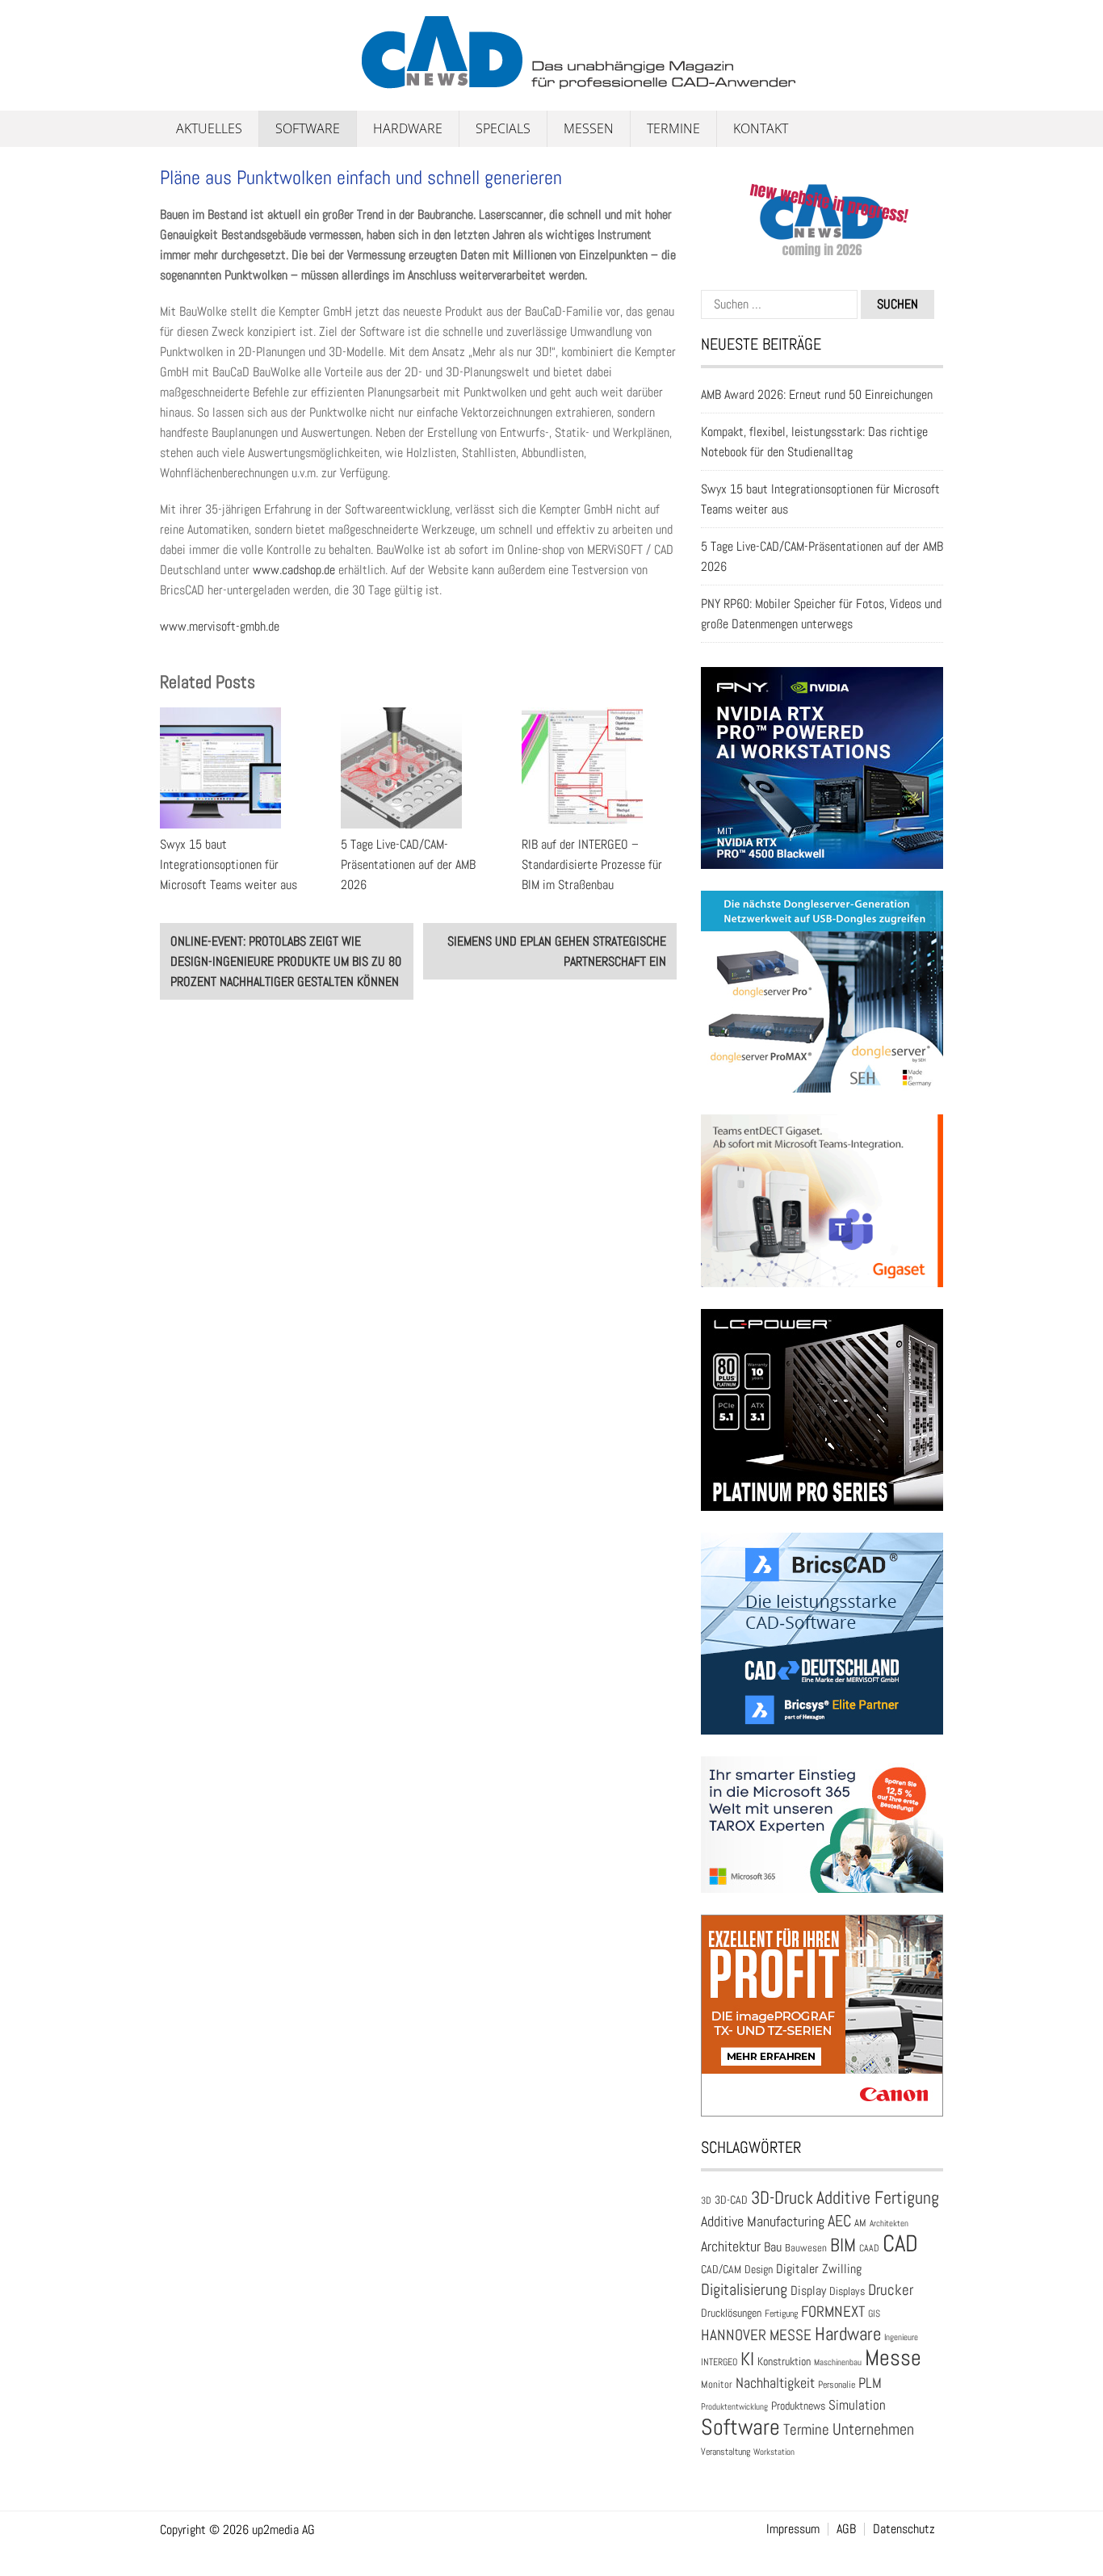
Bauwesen (806, 2248)
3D (706, 2201)
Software (308, 128)
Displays (847, 2291)
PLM (870, 2383)
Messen (589, 128)
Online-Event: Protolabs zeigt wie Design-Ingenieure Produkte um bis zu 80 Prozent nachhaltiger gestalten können (286, 961)
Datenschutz (904, 2529)
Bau (773, 2247)
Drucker (891, 2290)
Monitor (717, 2384)
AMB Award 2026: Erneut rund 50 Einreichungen (817, 394)
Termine (673, 128)
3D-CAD (731, 2200)
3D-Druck (782, 2198)
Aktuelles (209, 128)
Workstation (774, 2452)
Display (808, 2291)
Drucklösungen (731, 2313)
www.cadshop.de (294, 570)
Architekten (889, 2223)
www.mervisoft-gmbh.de (220, 626)
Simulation (857, 2405)
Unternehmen (873, 2429)
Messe (893, 2358)
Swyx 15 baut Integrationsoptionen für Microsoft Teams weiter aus (229, 864)
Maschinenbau (838, 2362)
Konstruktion (784, 2361)
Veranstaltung (726, 2452)
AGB (846, 2529)
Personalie (837, 2385)
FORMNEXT (833, 2312)
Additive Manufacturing (763, 2221)
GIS (874, 2314)
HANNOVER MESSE (756, 2335)
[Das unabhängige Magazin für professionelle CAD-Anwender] (196, 80)
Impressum (793, 2529)
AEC (839, 2221)
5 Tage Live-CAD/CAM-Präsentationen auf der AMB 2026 (408, 864)
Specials (503, 128)
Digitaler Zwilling (819, 2269)
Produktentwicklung (734, 2406)
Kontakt (761, 128)
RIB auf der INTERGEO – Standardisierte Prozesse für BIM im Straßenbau (592, 864)
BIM (843, 2245)
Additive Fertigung (878, 2198)
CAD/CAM (721, 2270)
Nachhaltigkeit (775, 2383)
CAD (900, 2243)
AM (860, 2223)
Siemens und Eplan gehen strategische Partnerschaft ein (557, 951)
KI (747, 2359)
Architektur (731, 2246)
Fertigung (781, 2314)
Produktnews (798, 2406)
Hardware (408, 128)
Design (759, 2270)
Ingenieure (901, 2337)
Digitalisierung (744, 2289)
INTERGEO (719, 2362)
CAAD (869, 2248)
